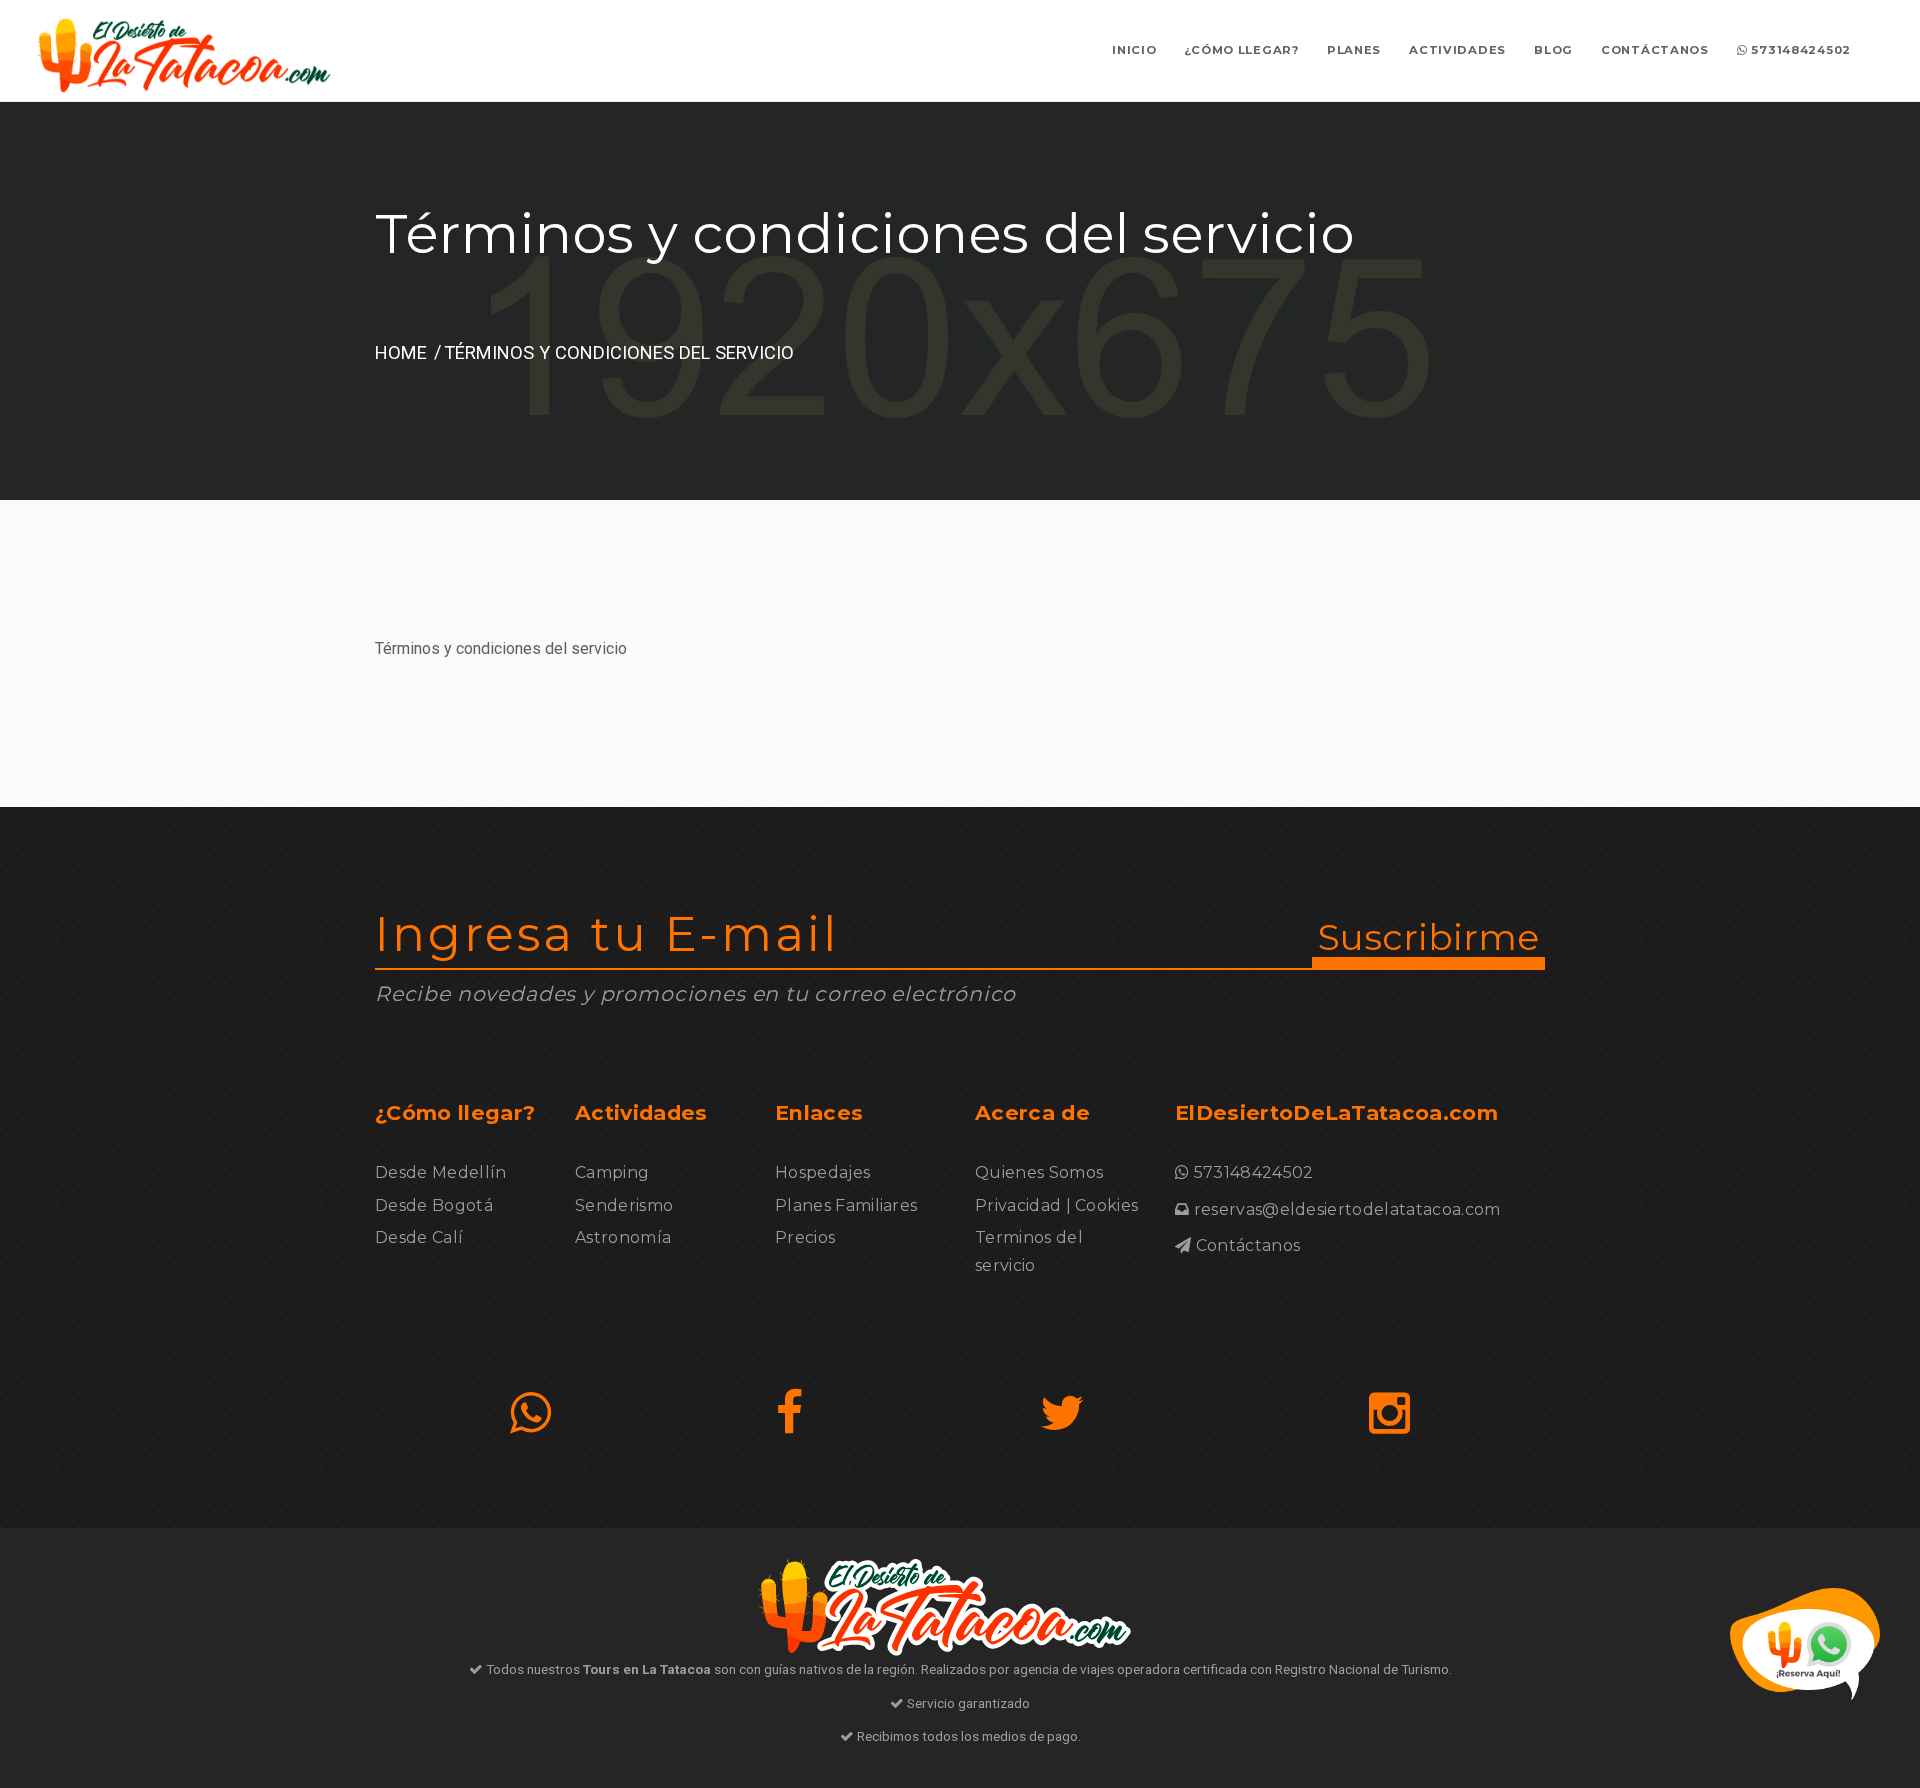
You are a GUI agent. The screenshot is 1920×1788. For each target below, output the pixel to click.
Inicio (1134, 50)
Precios (805, 1237)
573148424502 (1799, 50)
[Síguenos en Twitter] (1062, 1413)
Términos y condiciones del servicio (619, 352)
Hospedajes (822, 1172)
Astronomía (623, 1237)
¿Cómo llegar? (1241, 50)
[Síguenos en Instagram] (1389, 1413)
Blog (1553, 50)
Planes (1354, 50)
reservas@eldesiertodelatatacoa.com (1347, 1209)
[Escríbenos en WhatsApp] (530, 1413)
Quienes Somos (1039, 1172)
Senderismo (624, 1205)
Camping (612, 1172)
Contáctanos (1655, 50)
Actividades (1457, 50)
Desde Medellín (440, 1172)
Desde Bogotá (434, 1205)
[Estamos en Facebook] (789, 1413)
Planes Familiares (846, 1205)
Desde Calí (419, 1237)
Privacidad (1018, 1205)
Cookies (1106, 1205)
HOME (401, 352)
